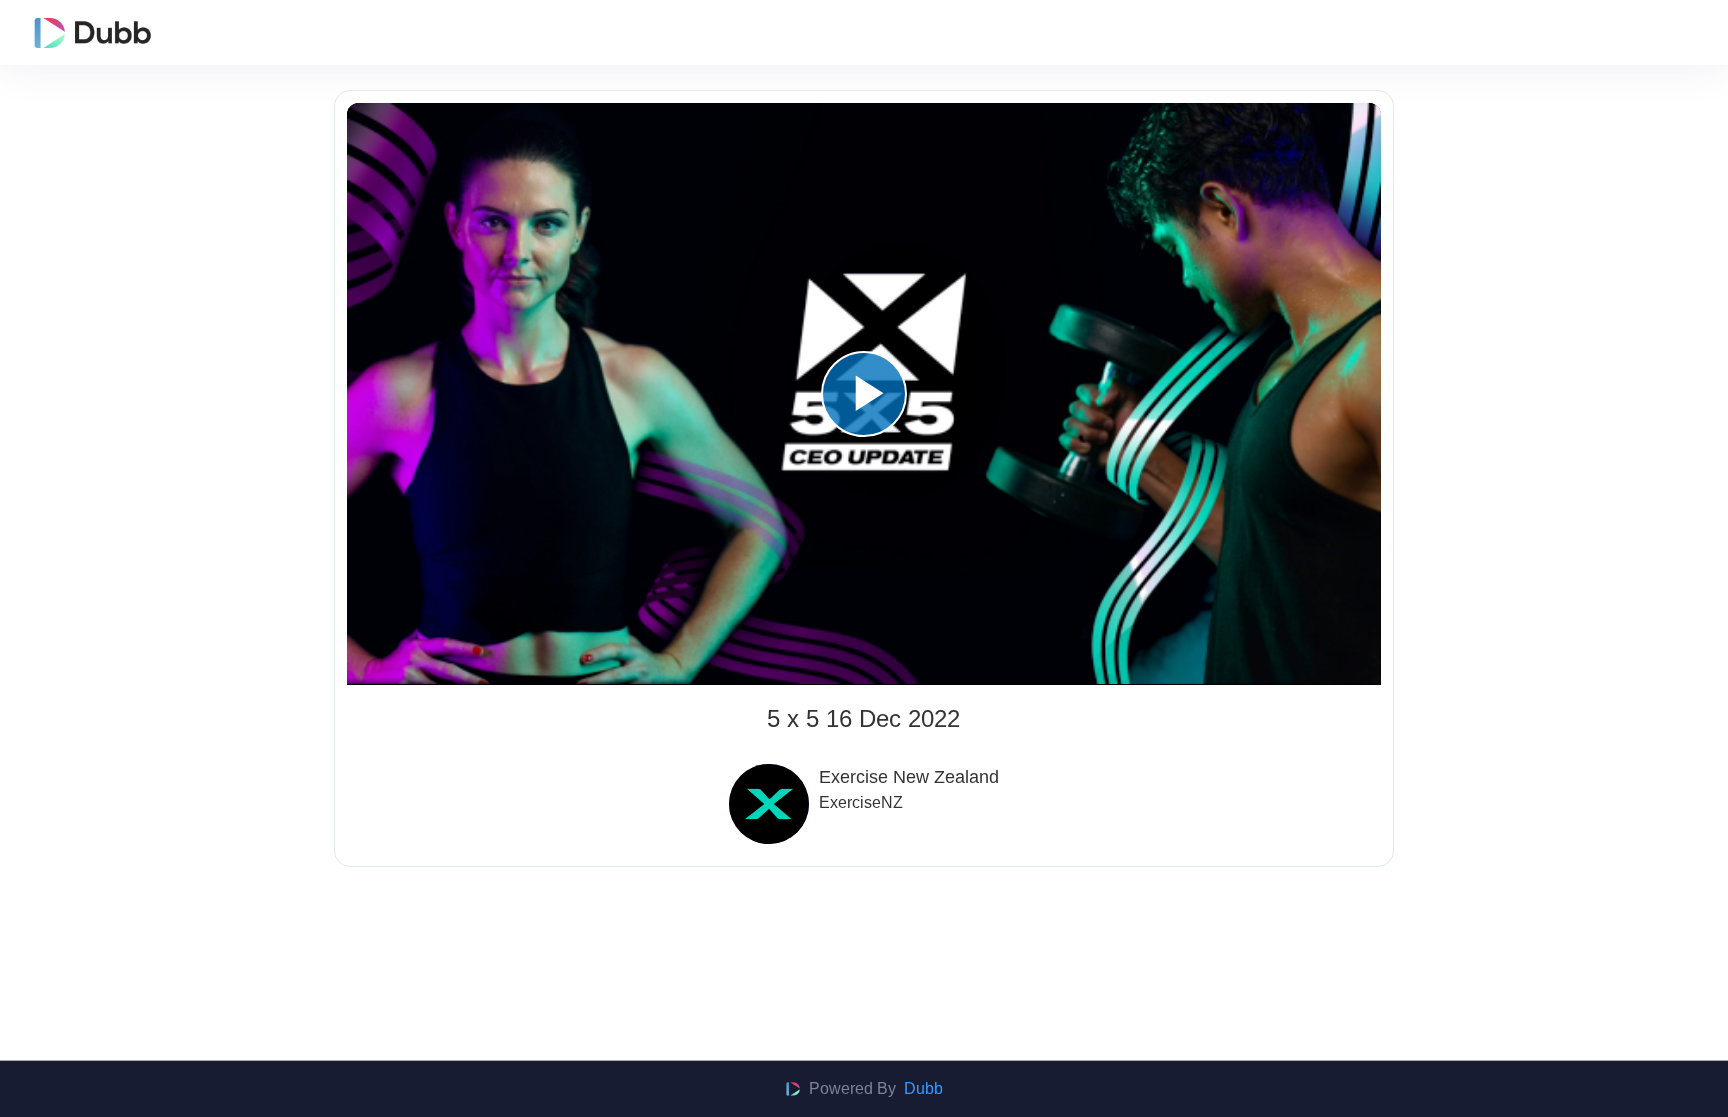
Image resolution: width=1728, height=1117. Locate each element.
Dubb (923, 1088)
